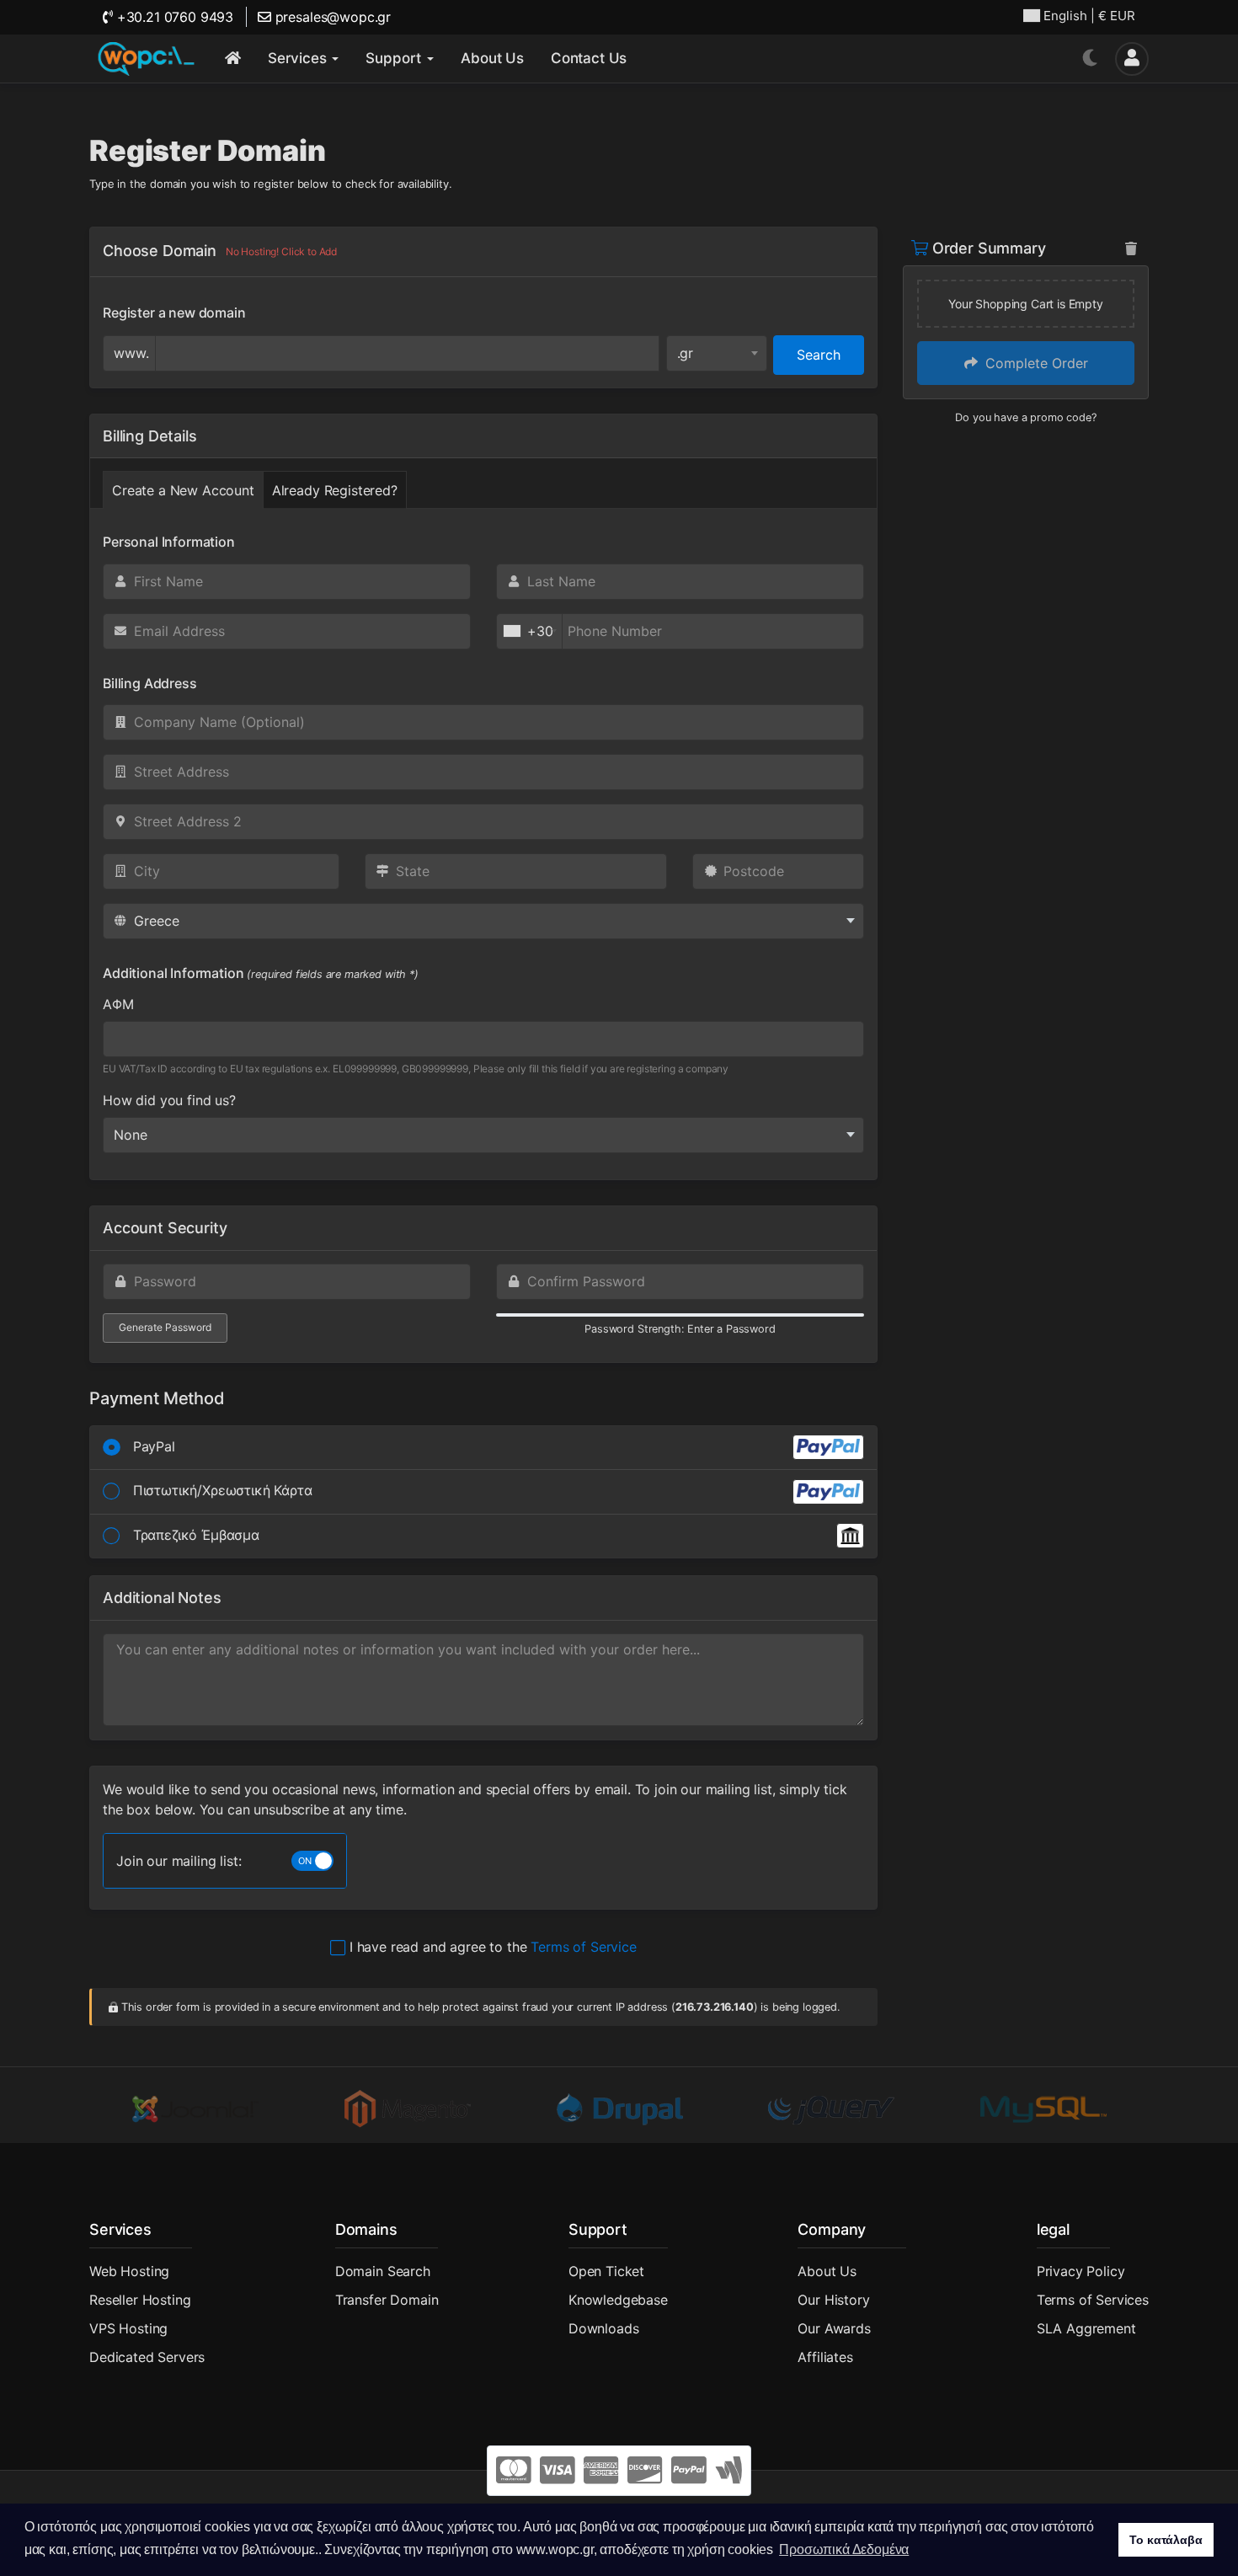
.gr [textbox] (686, 353)
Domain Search (383, 2271)
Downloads (604, 2328)
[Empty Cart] (1131, 249)
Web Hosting (129, 2271)
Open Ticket (606, 2271)
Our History (833, 2300)
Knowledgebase (618, 2300)
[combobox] (717, 353)
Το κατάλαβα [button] (1166, 2540)
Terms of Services (1093, 2300)
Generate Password (165, 1327)
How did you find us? (169, 1100)
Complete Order (1035, 363)
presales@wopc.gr (331, 17)
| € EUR (1089, 16)
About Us (827, 2271)
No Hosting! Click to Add (281, 251)
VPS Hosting (128, 2328)
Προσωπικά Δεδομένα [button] (844, 2549)
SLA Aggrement (1086, 2328)
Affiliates (825, 2357)
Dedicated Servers (147, 2357)
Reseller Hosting (140, 2300)
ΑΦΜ (118, 1004)
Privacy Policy (1081, 2271)
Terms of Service (583, 1947)
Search (819, 355)
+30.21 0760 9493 (173, 17)
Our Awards (834, 2328)
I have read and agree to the (491, 1947)
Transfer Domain (387, 2300)
